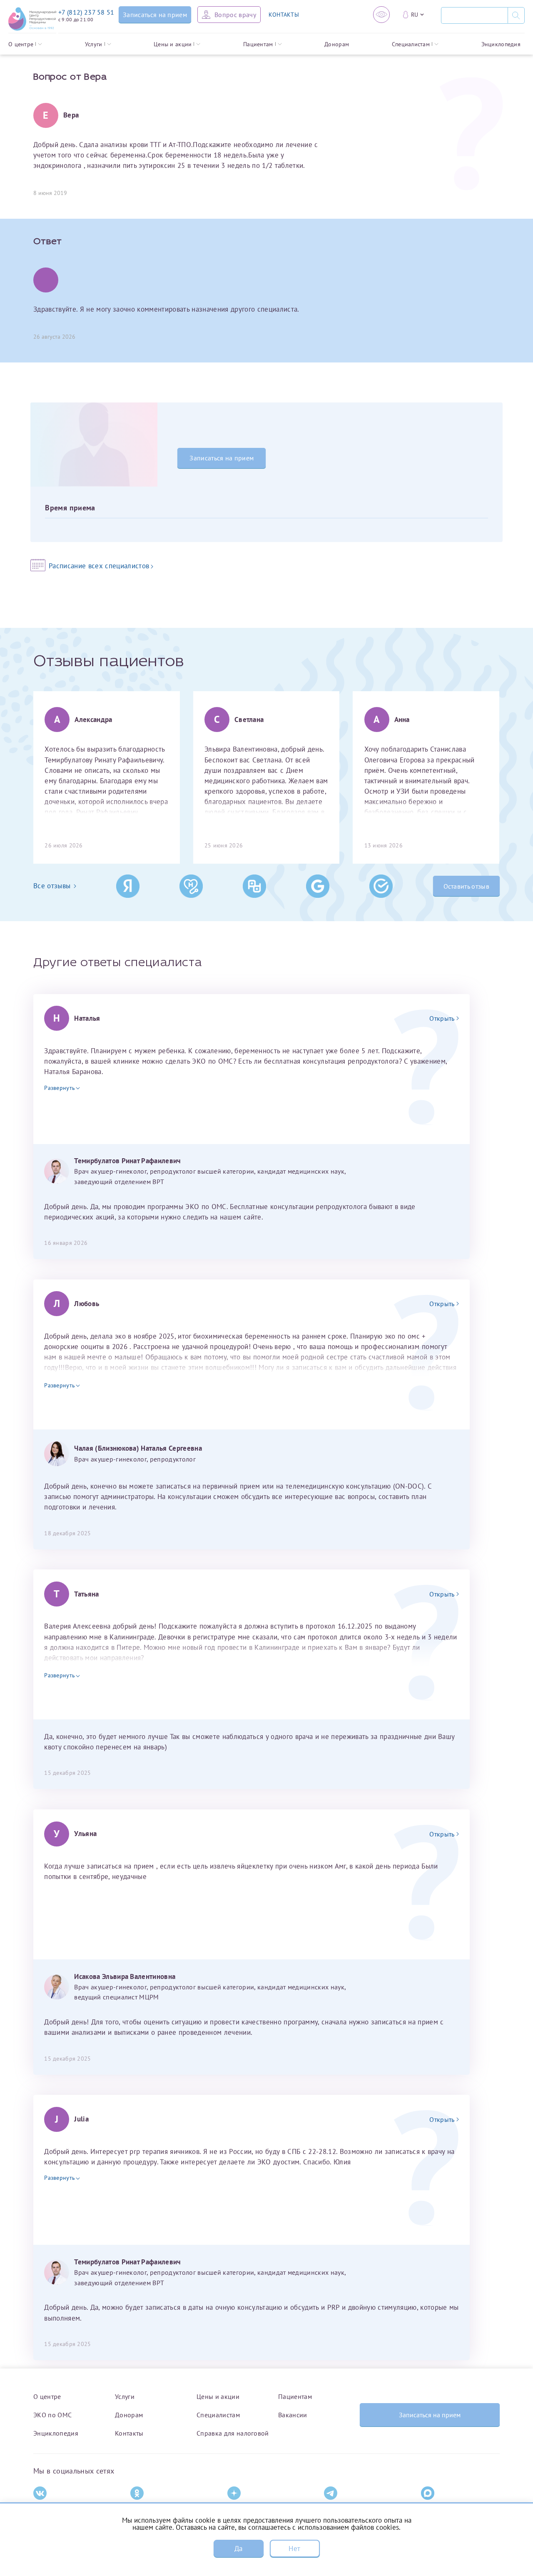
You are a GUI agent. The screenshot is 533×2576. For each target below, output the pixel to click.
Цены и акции (173, 44)
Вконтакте (47, 2507)
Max (426, 2507)
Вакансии (293, 2415)
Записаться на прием (222, 458)
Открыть (442, 1018)
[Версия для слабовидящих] (381, 15)
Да (239, 2549)
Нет (294, 2549)
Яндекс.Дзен (244, 2507)
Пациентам (258, 44)
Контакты (129, 2433)
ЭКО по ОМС (52, 2415)
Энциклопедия (501, 44)
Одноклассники (152, 2507)
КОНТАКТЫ (284, 15)
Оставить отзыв (466, 886)
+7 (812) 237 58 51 (86, 12)
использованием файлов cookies (348, 2527)
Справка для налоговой (233, 2433)
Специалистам (411, 44)
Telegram (336, 2507)
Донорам (337, 44)
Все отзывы (52, 886)
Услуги (94, 44)
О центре (21, 44)
